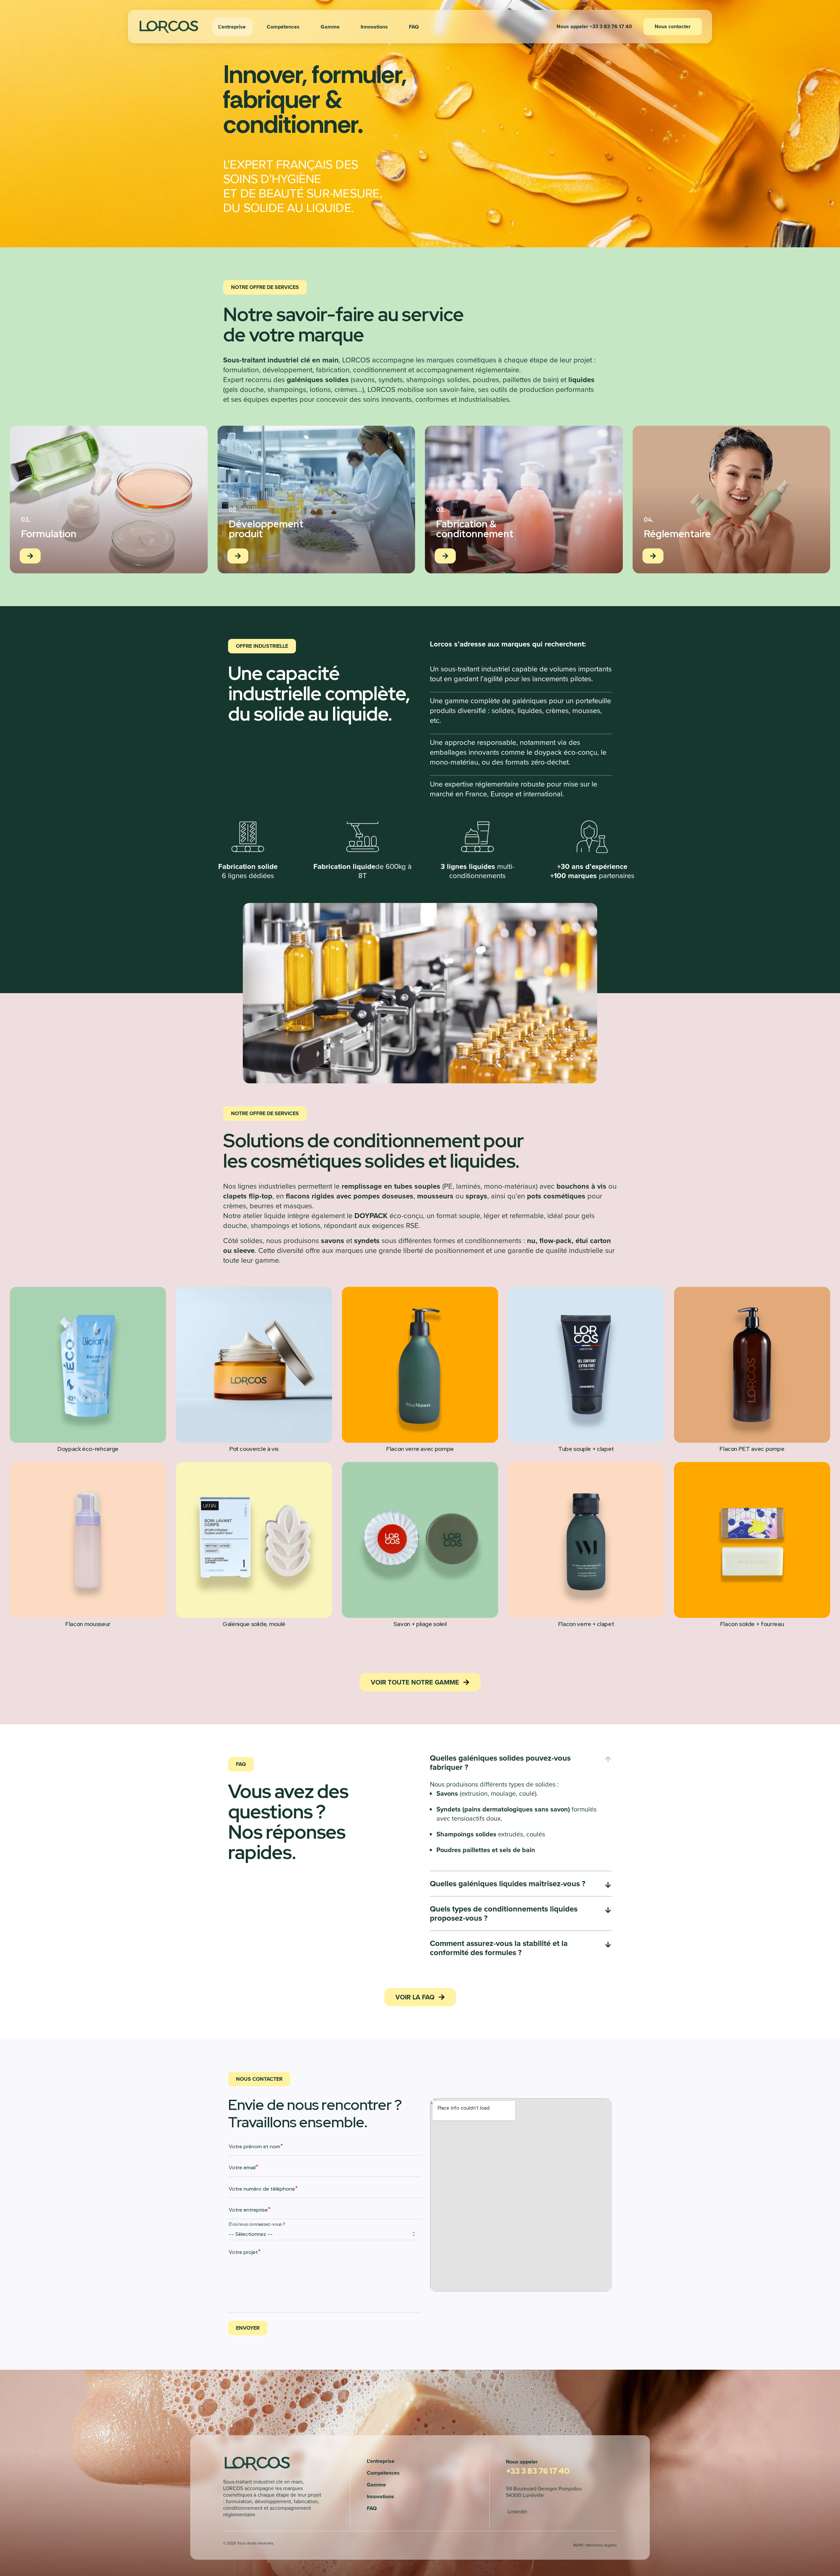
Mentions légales (602, 2545)
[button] (594, 26)
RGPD (578, 2545)
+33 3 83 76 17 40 (538, 2471)
